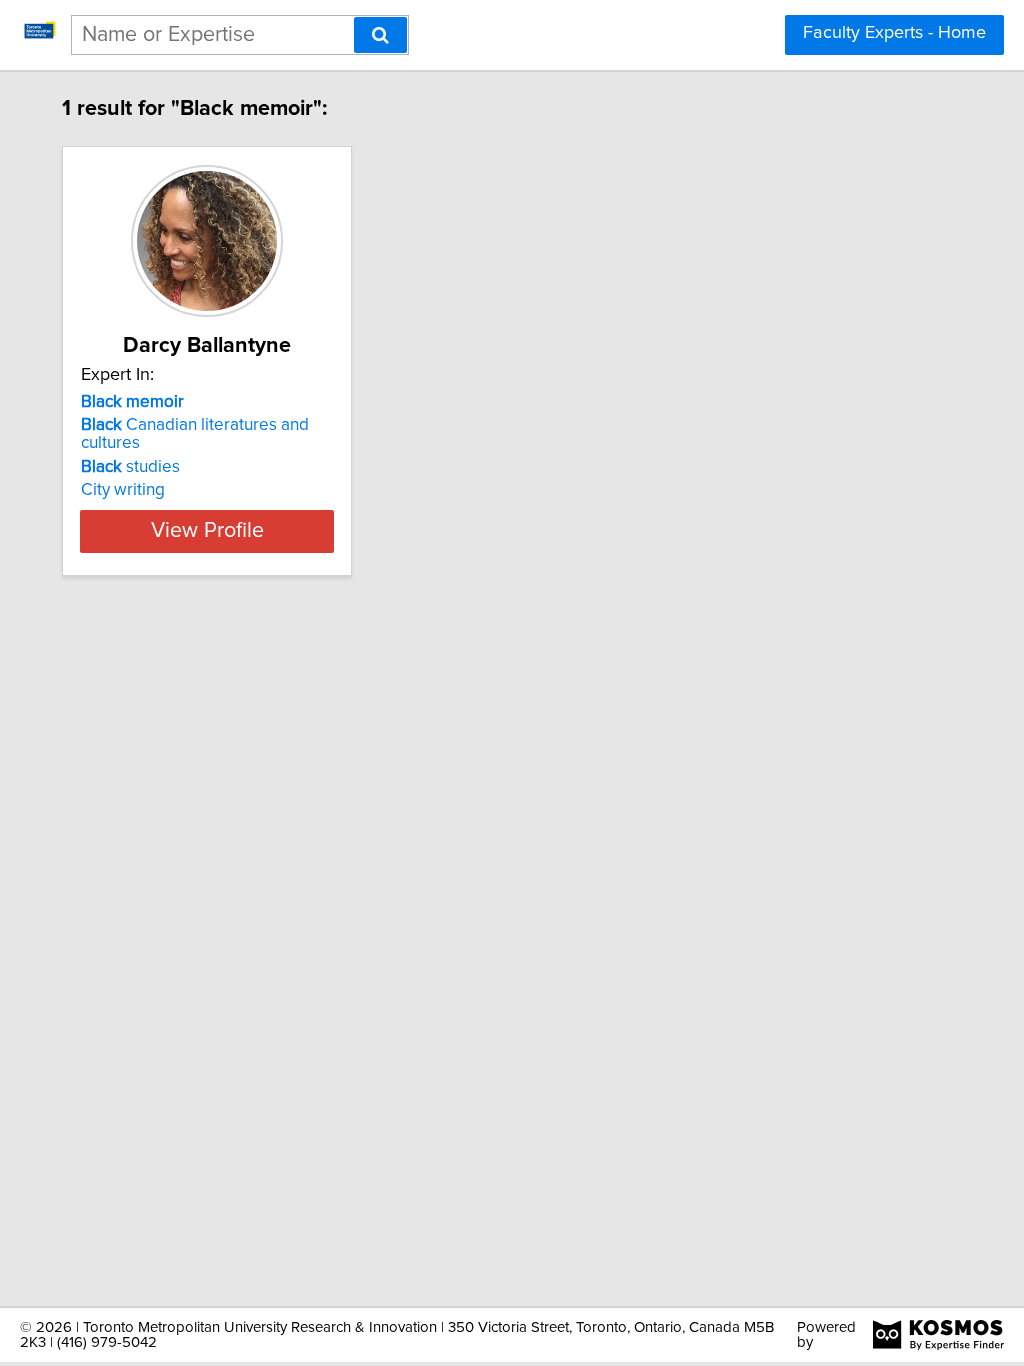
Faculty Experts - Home (894, 33)
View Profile (207, 531)
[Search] (380, 35)
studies (130, 467)
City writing (123, 490)
